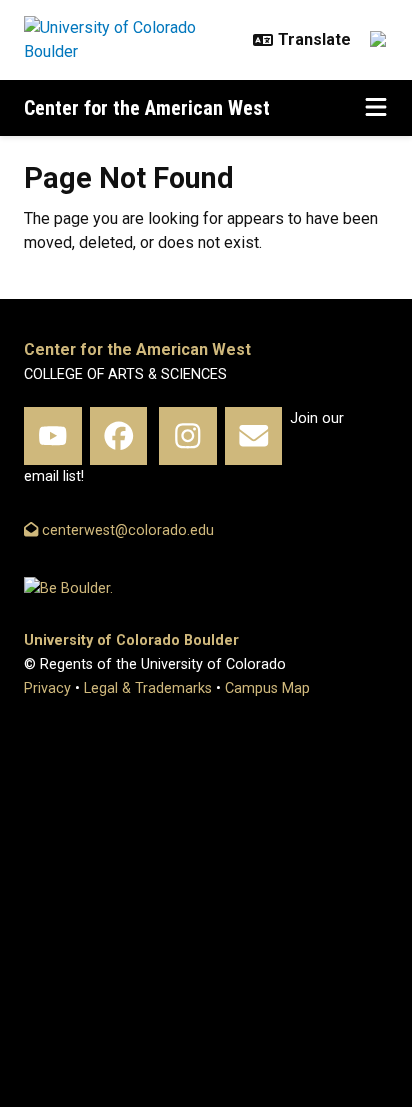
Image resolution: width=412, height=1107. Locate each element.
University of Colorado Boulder (131, 640)
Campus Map (267, 688)
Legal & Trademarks (148, 688)
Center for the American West (147, 108)
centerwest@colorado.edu (126, 530)
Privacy (47, 688)
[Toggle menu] (376, 108)
